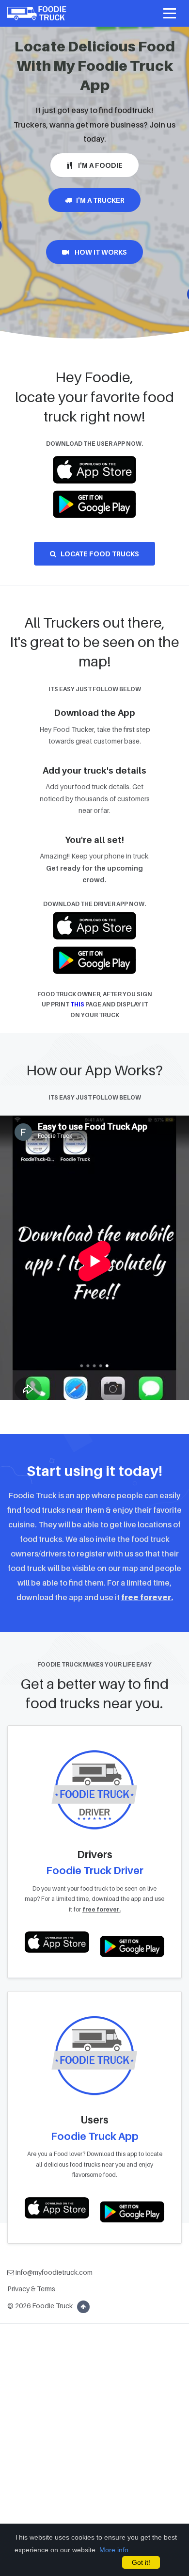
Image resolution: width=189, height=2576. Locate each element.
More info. (115, 2550)
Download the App (94, 713)
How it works (98, 252)
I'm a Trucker (98, 200)
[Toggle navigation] (170, 14)
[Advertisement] (94, 2475)
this (77, 1004)
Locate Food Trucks (98, 554)
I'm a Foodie (97, 165)
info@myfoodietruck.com (53, 2272)
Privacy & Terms (31, 2289)
